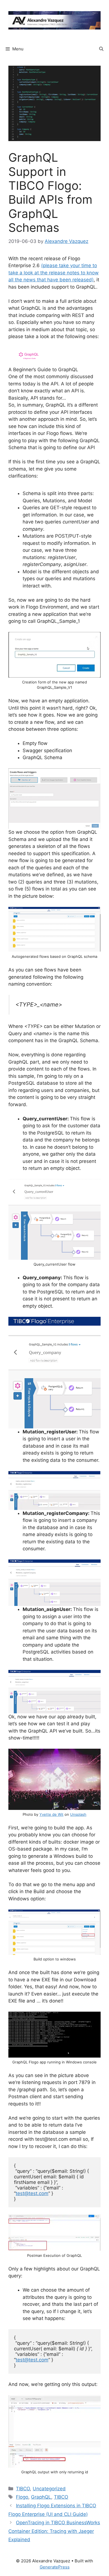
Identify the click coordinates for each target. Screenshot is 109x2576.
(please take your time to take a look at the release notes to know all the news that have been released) (54, 273)
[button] (101, 49)
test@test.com (32, 2193)
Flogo (22, 2497)
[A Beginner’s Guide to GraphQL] (54, 374)
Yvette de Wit (51, 1814)
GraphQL (41, 2497)
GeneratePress (55, 2567)
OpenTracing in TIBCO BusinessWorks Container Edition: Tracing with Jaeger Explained (54, 2531)
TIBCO (23, 2489)
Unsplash (78, 1814)
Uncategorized (49, 2489)
